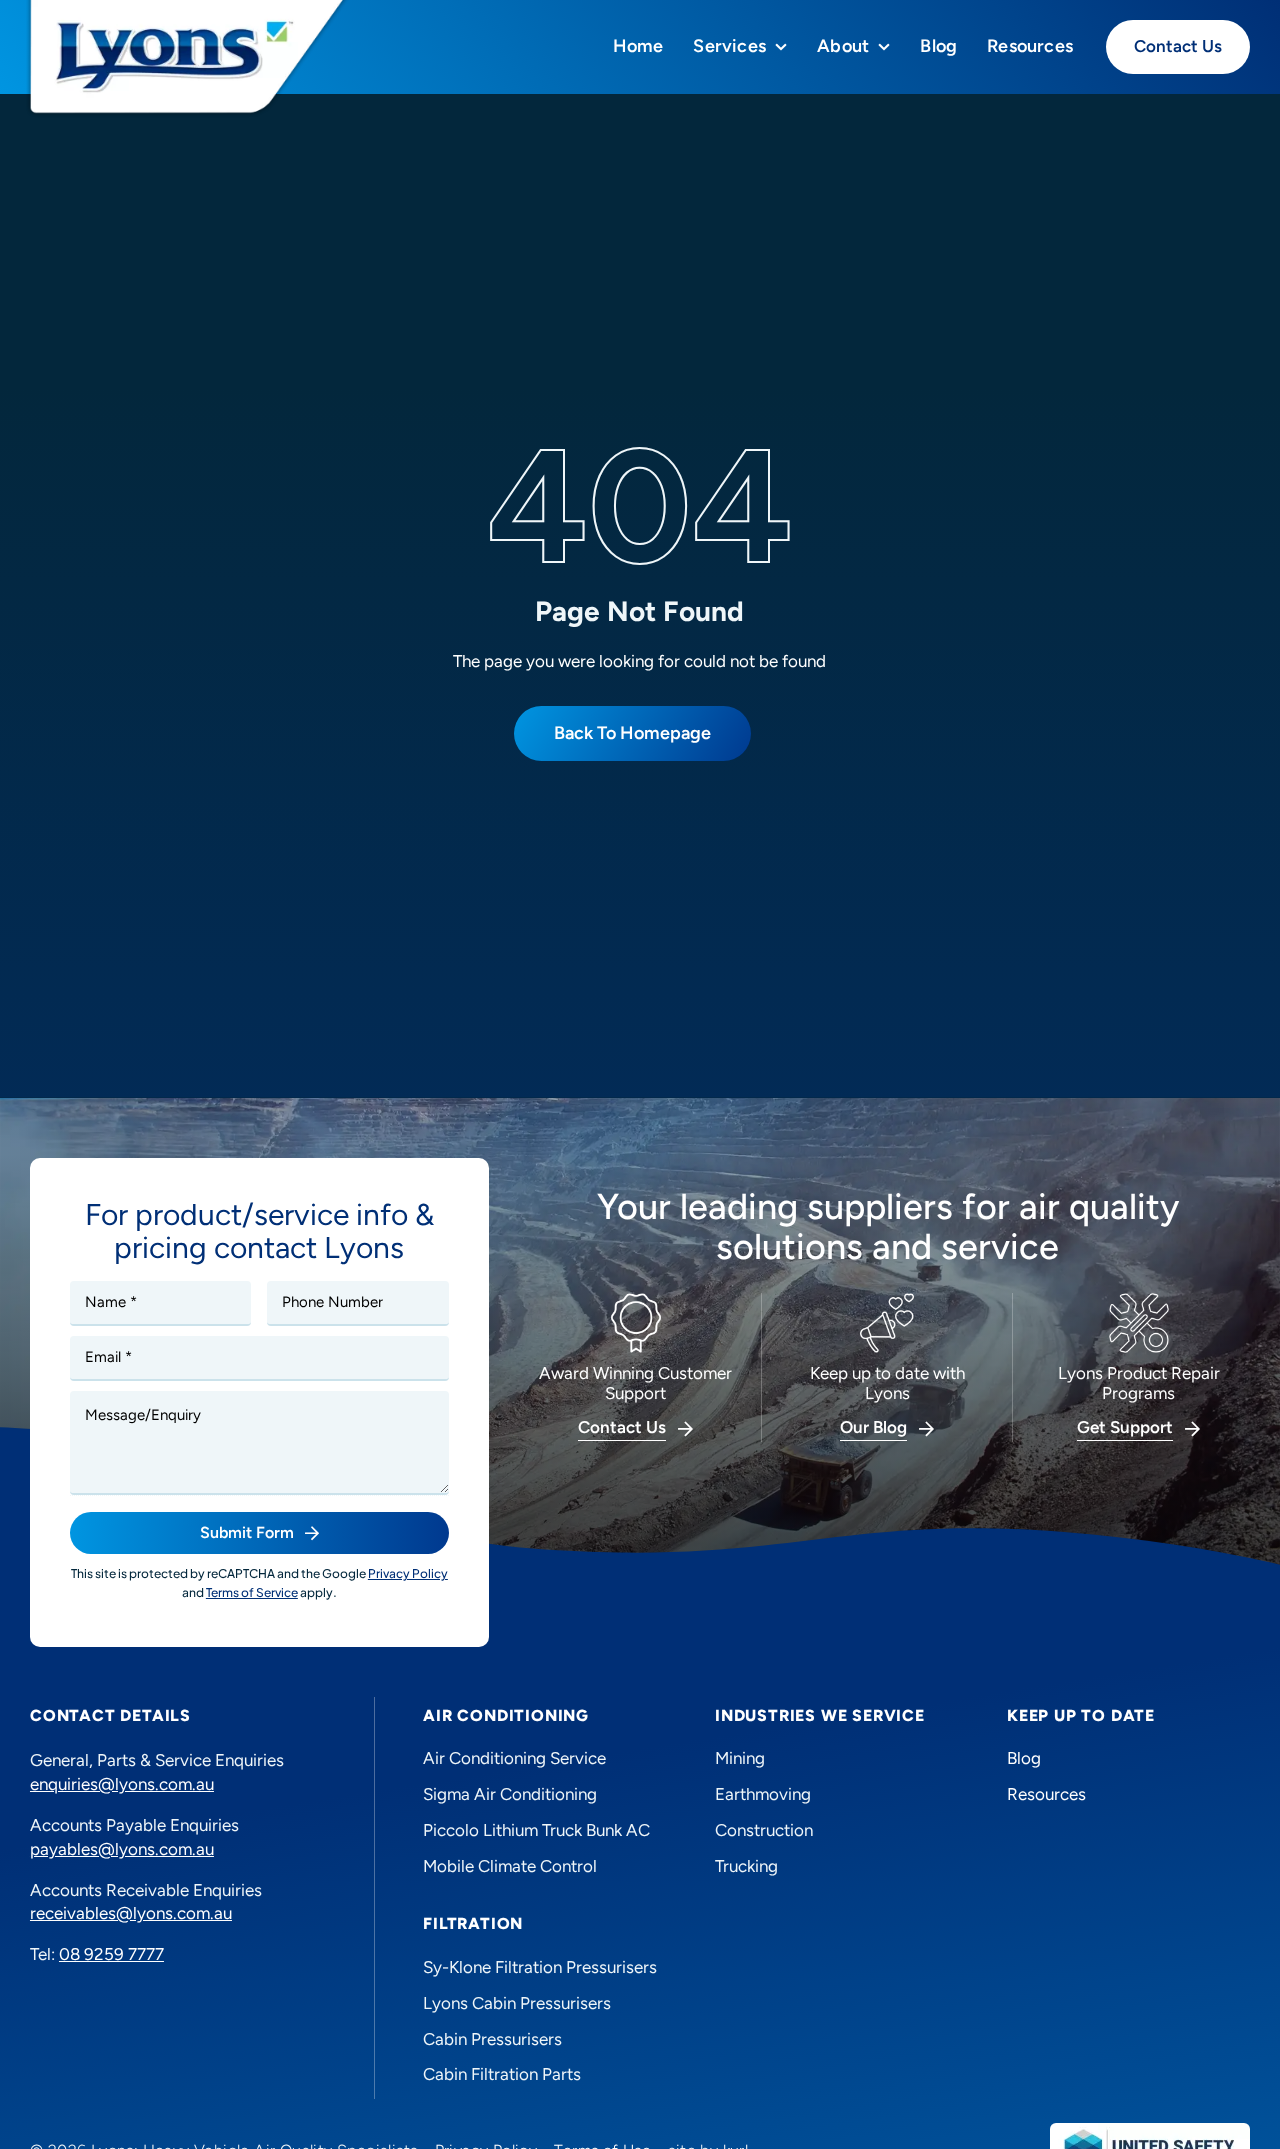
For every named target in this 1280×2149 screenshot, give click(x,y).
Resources (1046, 1794)
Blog (1024, 1758)
